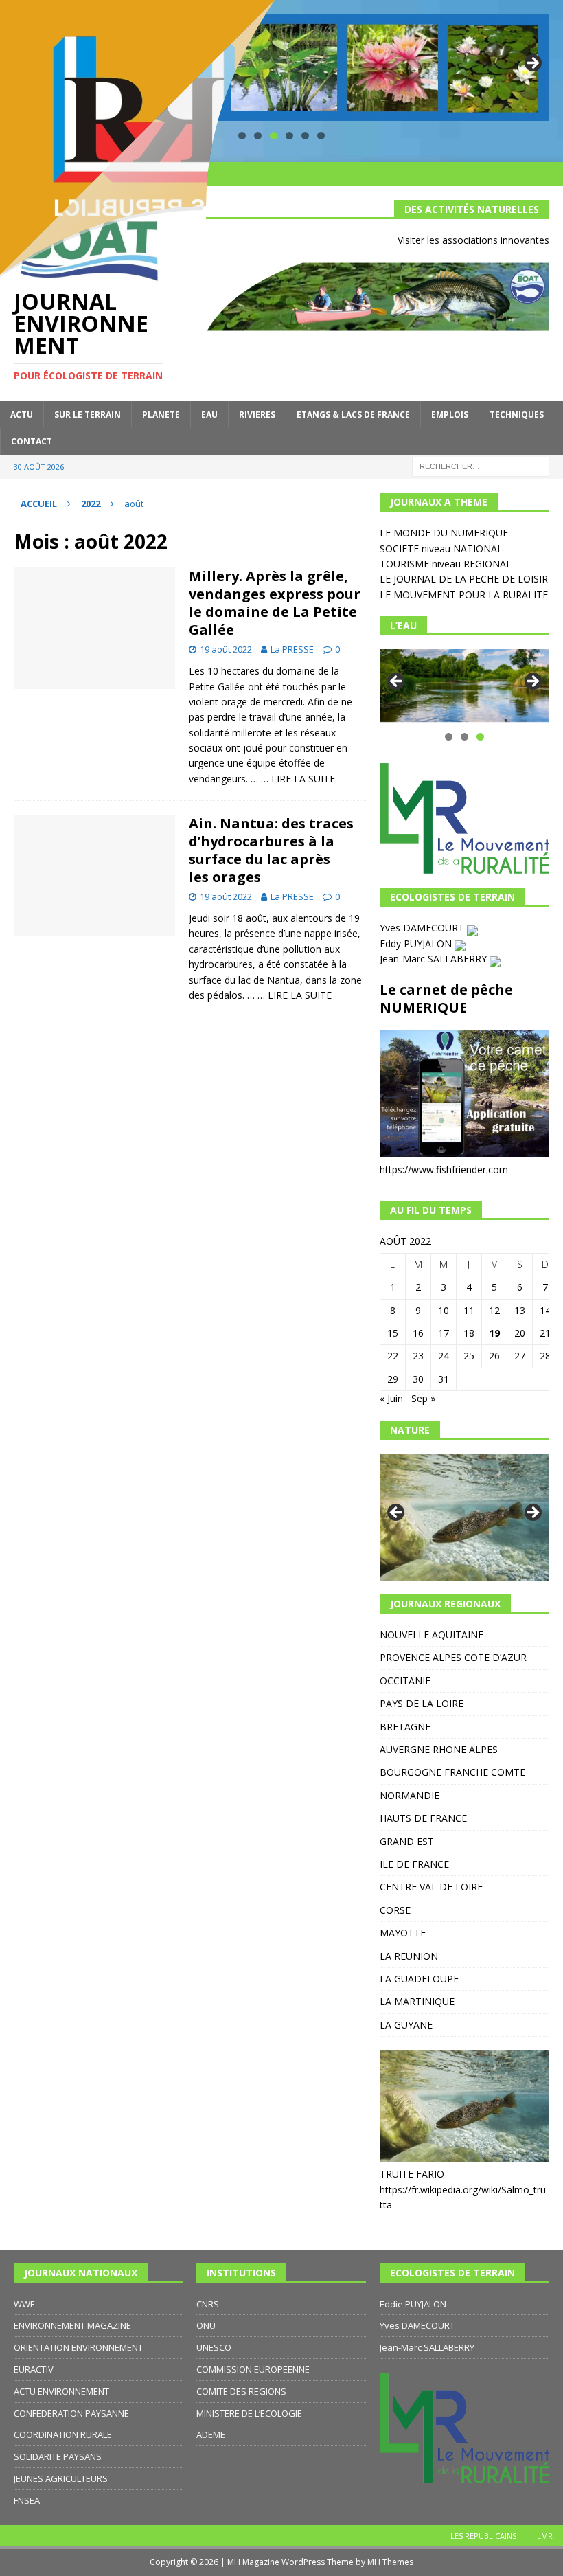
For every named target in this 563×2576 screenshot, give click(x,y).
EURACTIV (34, 2369)
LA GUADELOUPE (419, 1979)
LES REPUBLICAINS (483, 2536)
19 (494, 1333)
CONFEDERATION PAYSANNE (71, 2413)
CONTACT (32, 441)
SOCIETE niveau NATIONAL (441, 549)
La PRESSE (292, 649)
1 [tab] (449, 737)
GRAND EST (407, 1841)
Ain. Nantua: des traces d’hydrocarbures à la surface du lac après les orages (271, 850)
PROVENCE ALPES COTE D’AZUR (453, 1657)
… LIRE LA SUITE (298, 779)
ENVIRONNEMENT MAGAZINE (72, 2325)
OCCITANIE (405, 1681)
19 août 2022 (226, 649)
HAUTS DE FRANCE (423, 1818)
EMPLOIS (450, 415)
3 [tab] (480, 737)
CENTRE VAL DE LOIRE (431, 1887)
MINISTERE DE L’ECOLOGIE (249, 2413)
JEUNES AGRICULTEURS (61, 2478)
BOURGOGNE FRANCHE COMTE (452, 1772)
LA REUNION (409, 1956)
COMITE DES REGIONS (241, 2391)
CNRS (208, 2304)
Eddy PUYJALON (417, 944)
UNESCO (214, 2347)
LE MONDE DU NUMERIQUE (444, 533)
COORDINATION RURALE (63, 2434)
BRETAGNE (405, 1727)
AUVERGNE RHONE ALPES (439, 1749)
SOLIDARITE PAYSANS (58, 2456)
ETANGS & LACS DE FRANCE (353, 415)
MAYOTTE (403, 1933)
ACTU (22, 415)
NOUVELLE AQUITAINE (432, 1635)
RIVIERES (257, 415)
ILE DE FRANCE (414, 1864)
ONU (206, 2325)
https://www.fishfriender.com (444, 1170)
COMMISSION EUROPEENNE (253, 2369)
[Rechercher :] (481, 465)
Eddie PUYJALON (413, 2304)
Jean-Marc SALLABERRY (435, 959)
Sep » (423, 1398)
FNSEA (27, 2500)
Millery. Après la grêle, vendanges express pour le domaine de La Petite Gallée (275, 603)
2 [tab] (464, 737)
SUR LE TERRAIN (88, 415)
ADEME (211, 2434)
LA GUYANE (406, 2025)
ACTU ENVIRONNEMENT (61, 2391)
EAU (209, 415)
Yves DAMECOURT (423, 928)
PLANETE (161, 415)
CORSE (395, 1910)
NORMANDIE (410, 1795)
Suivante (532, 64)
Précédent (397, 682)
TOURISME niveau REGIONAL (446, 564)
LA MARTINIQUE (417, 2001)
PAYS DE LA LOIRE (422, 1703)
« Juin (391, 1398)
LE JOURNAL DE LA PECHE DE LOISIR (464, 579)
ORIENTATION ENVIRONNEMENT (78, 2347)
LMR (545, 2536)
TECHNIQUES (517, 415)
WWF (24, 2304)
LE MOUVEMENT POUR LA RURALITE (464, 595)
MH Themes (390, 2562)
